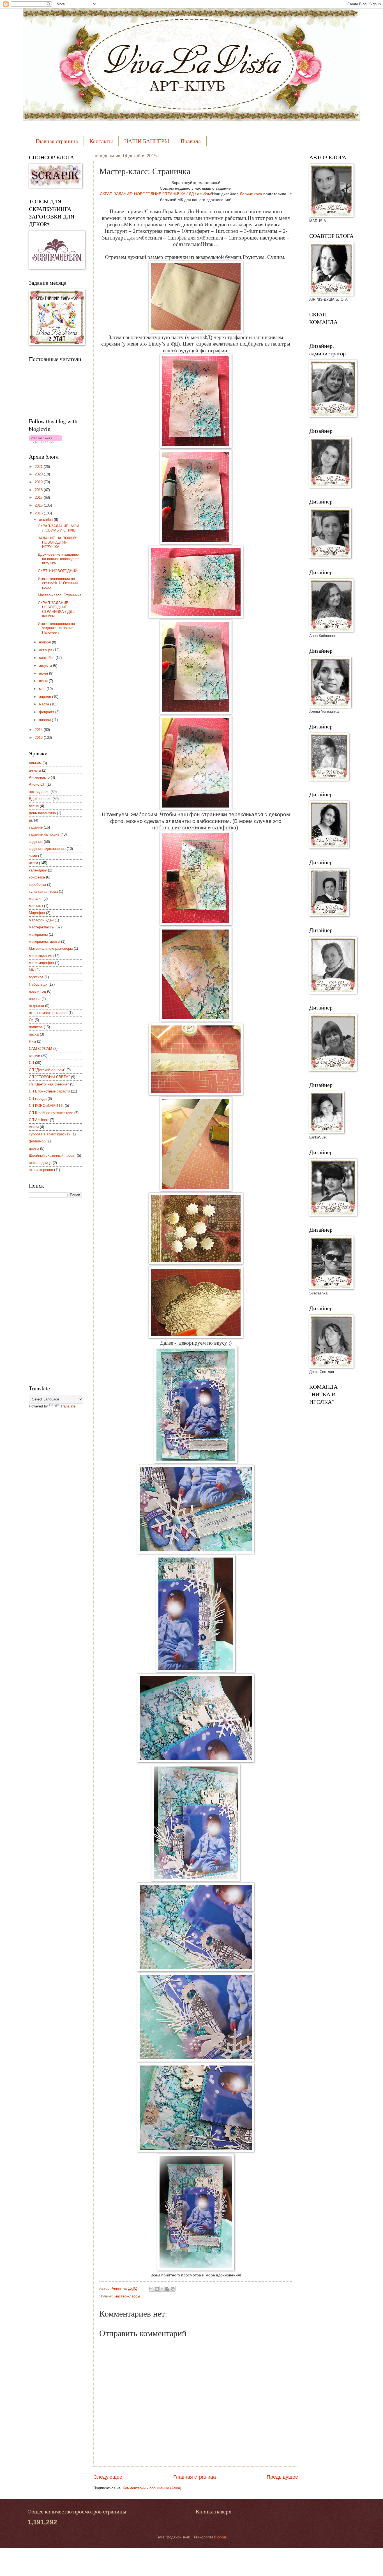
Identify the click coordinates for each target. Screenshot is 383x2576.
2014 (39, 730)
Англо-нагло (39, 777)
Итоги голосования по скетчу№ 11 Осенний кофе (58, 583)
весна (34, 806)
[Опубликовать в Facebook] (167, 2289)
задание (36, 827)
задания (36, 842)
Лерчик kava (251, 194)
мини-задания (41, 956)
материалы (38, 934)
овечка (35, 999)
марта (45, 704)
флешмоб (37, 1141)
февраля (47, 712)
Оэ (31, 1020)
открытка (36, 1006)
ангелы (35, 770)
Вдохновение (40, 799)
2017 (39, 497)
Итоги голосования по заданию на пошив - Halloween (57, 628)
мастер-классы (127, 2296)
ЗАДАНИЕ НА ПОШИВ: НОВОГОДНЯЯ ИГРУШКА (58, 542)
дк (31, 820)
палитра (36, 1027)
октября (46, 650)
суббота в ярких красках (50, 1134)
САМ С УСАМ (41, 1049)
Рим (32, 1041)
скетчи (34, 1056)
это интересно (41, 1170)
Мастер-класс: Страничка (60, 595)
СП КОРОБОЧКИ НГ (46, 1106)
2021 (39, 467)
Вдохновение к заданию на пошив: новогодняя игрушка (59, 559)
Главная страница (57, 141)
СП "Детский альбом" (47, 1070)
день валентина (42, 813)
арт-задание (39, 792)
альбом (35, 763)
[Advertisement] (51, 1291)
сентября (47, 658)
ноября (45, 642)
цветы (34, 1148)
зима (33, 856)
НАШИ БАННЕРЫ (147, 141)
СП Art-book (39, 1120)
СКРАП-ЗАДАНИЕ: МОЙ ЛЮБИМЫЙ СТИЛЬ (58, 528)
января (45, 720)
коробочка (37, 885)
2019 (39, 482)
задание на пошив (44, 834)
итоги (33, 863)
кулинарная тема (43, 892)
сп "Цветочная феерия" (49, 1084)
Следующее (108, 2477)
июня (44, 681)
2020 (39, 474)
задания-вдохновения (47, 849)
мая (43, 689)
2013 (39, 738)
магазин (36, 899)
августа (46, 665)
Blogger (220, 2537)
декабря (46, 520)
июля (44, 673)
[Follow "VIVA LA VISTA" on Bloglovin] (46, 442)
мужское (36, 977)
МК (32, 970)
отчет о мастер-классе (48, 1013)
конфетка (37, 877)
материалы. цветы (44, 941)
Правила (191, 141)
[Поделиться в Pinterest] (173, 2289)
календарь (38, 870)
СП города (38, 1099)
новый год (37, 991)
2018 (39, 490)
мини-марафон (41, 963)
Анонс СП (37, 784)
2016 (39, 505)
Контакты (101, 141)
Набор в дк (38, 984)
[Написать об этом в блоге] (157, 2289)
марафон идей (41, 920)
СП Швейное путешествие (51, 1113)
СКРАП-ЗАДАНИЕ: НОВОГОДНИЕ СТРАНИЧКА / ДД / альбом (155, 194)
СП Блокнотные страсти (49, 1091)
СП (31, 1063)
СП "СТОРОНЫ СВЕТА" (49, 1077)
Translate (68, 1406)
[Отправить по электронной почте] (151, 2289)
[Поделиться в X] (162, 2289)
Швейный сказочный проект (52, 1155)
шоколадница (40, 1163)
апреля (46, 697)
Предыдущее (282, 2477)
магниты (36, 906)
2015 (39, 513)
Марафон (37, 913)
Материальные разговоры (51, 948)
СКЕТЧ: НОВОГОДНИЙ (58, 571)
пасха (34, 1034)
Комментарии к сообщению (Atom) (152, 2488)
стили (34, 1127)
